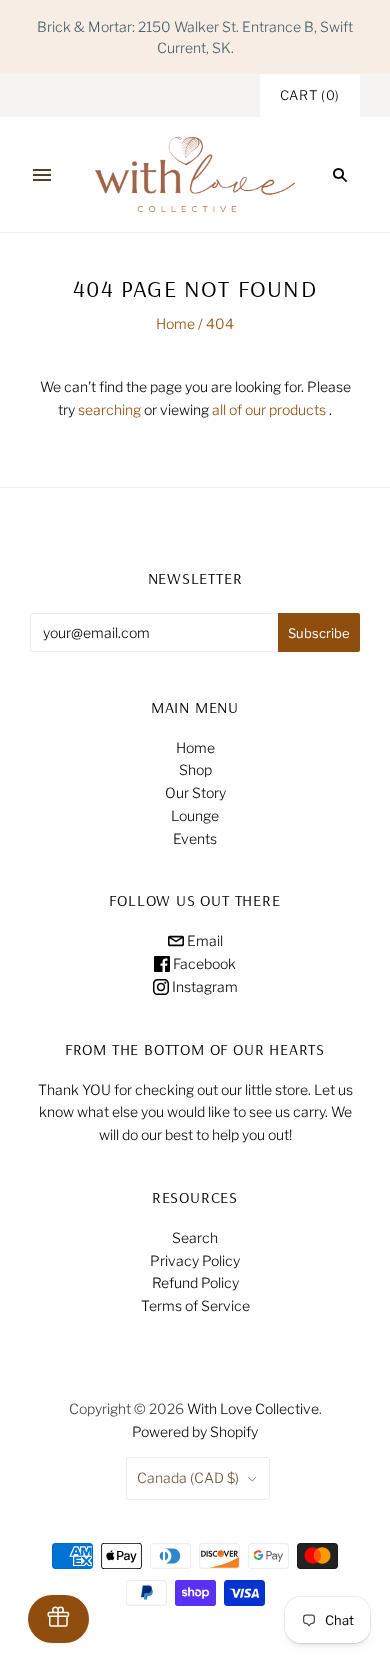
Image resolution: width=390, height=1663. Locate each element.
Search (195, 1237)
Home (175, 323)
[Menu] (42, 175)
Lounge (195, 815)
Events (195, 838)
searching (109, 409)
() (310, 95)
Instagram (203, 986)
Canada (188, 1477)
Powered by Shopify (195, 1431)
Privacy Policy (195, 1260)
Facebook (203, 963)
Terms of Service (195, 1305)
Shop (195, 769)
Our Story (195, 792)
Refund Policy (195, 1282)
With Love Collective (253, 1408)
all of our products (269, 409)
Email (203, 940)
